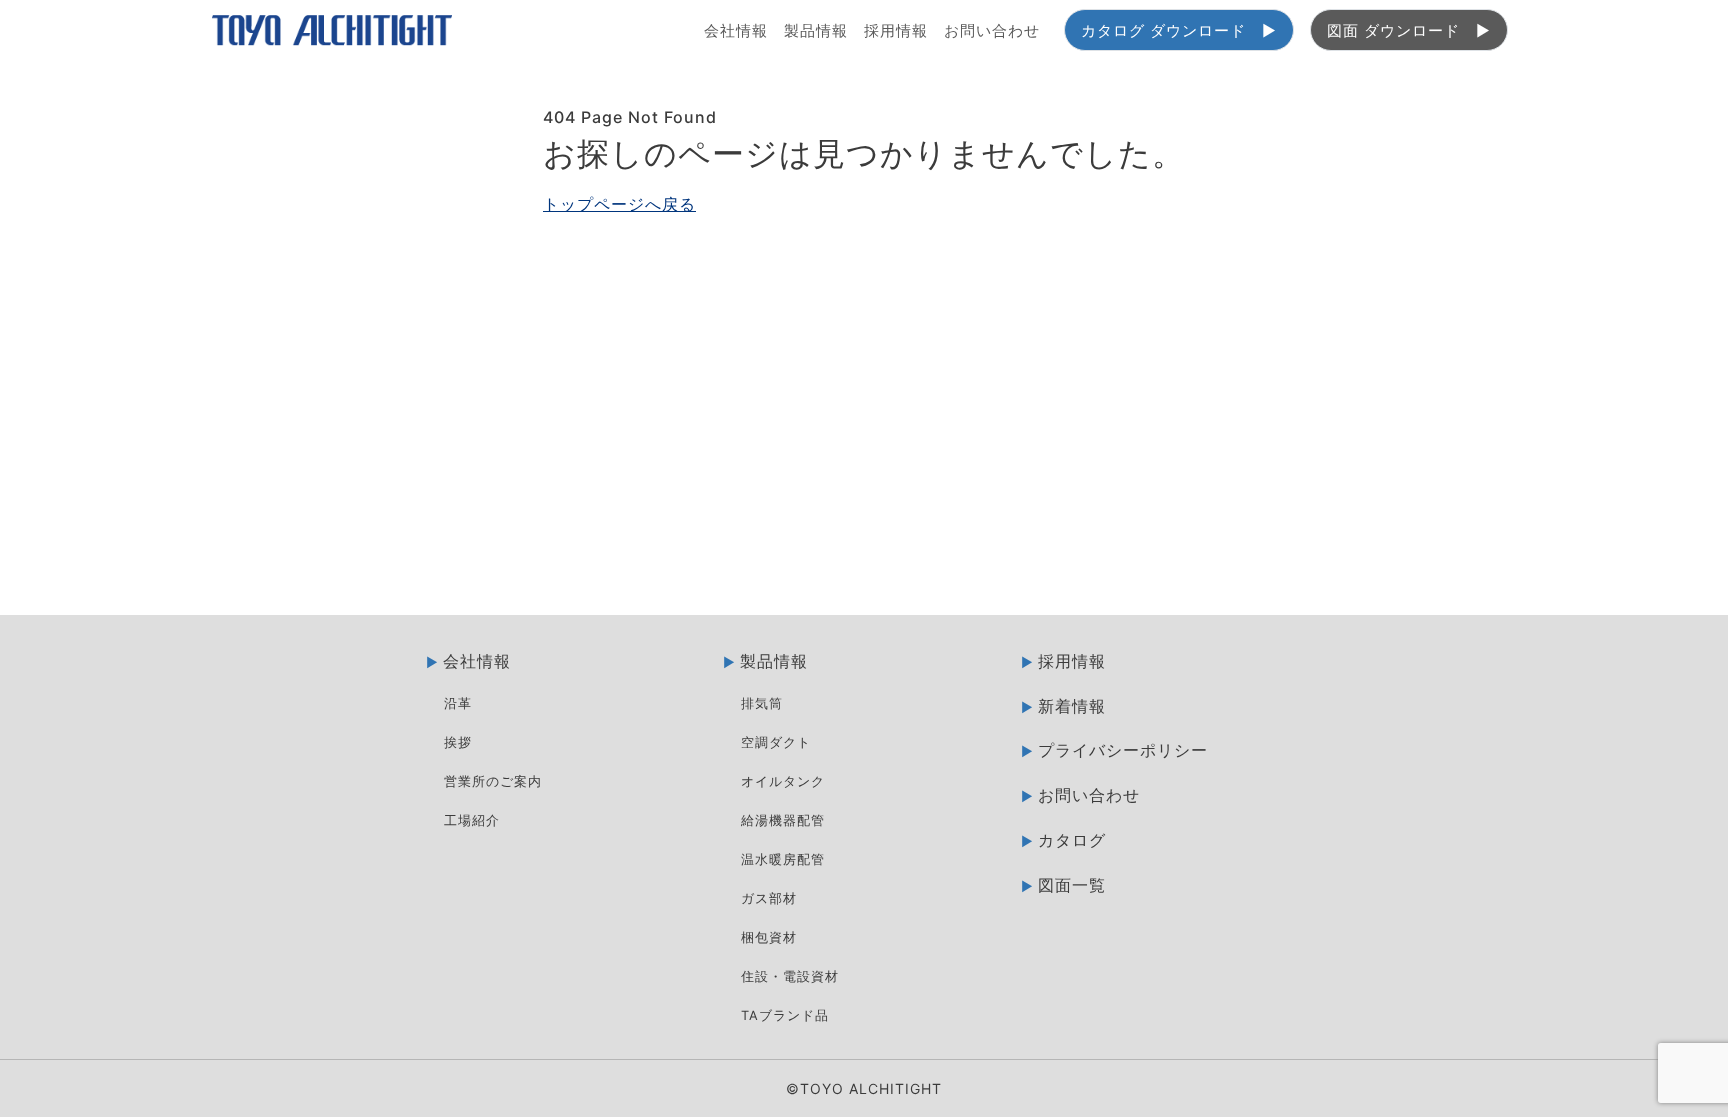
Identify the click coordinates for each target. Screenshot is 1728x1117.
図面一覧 (1072, 885)
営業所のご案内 (493, 781)
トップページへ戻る (619, 204)
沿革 (458, 703)
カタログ (1072, 840)
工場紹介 (472, 820)
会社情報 (736, 30)
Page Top (1688, 658)
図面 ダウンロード (1393, 30)
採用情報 (896, 30)
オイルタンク (783, 781)
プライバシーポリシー (1123, 750)
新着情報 (1072, 706)
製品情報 (816, 30)
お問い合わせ (992, 30)
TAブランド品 (785, 1015)
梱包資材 (769, 937)
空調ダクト (776, 742)
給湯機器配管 (783, 820)
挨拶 (458, 742)
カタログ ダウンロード (1163, 30)
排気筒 (762, 703)
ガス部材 (769, 898)
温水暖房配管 (783, 859)
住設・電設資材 (790, 976)
